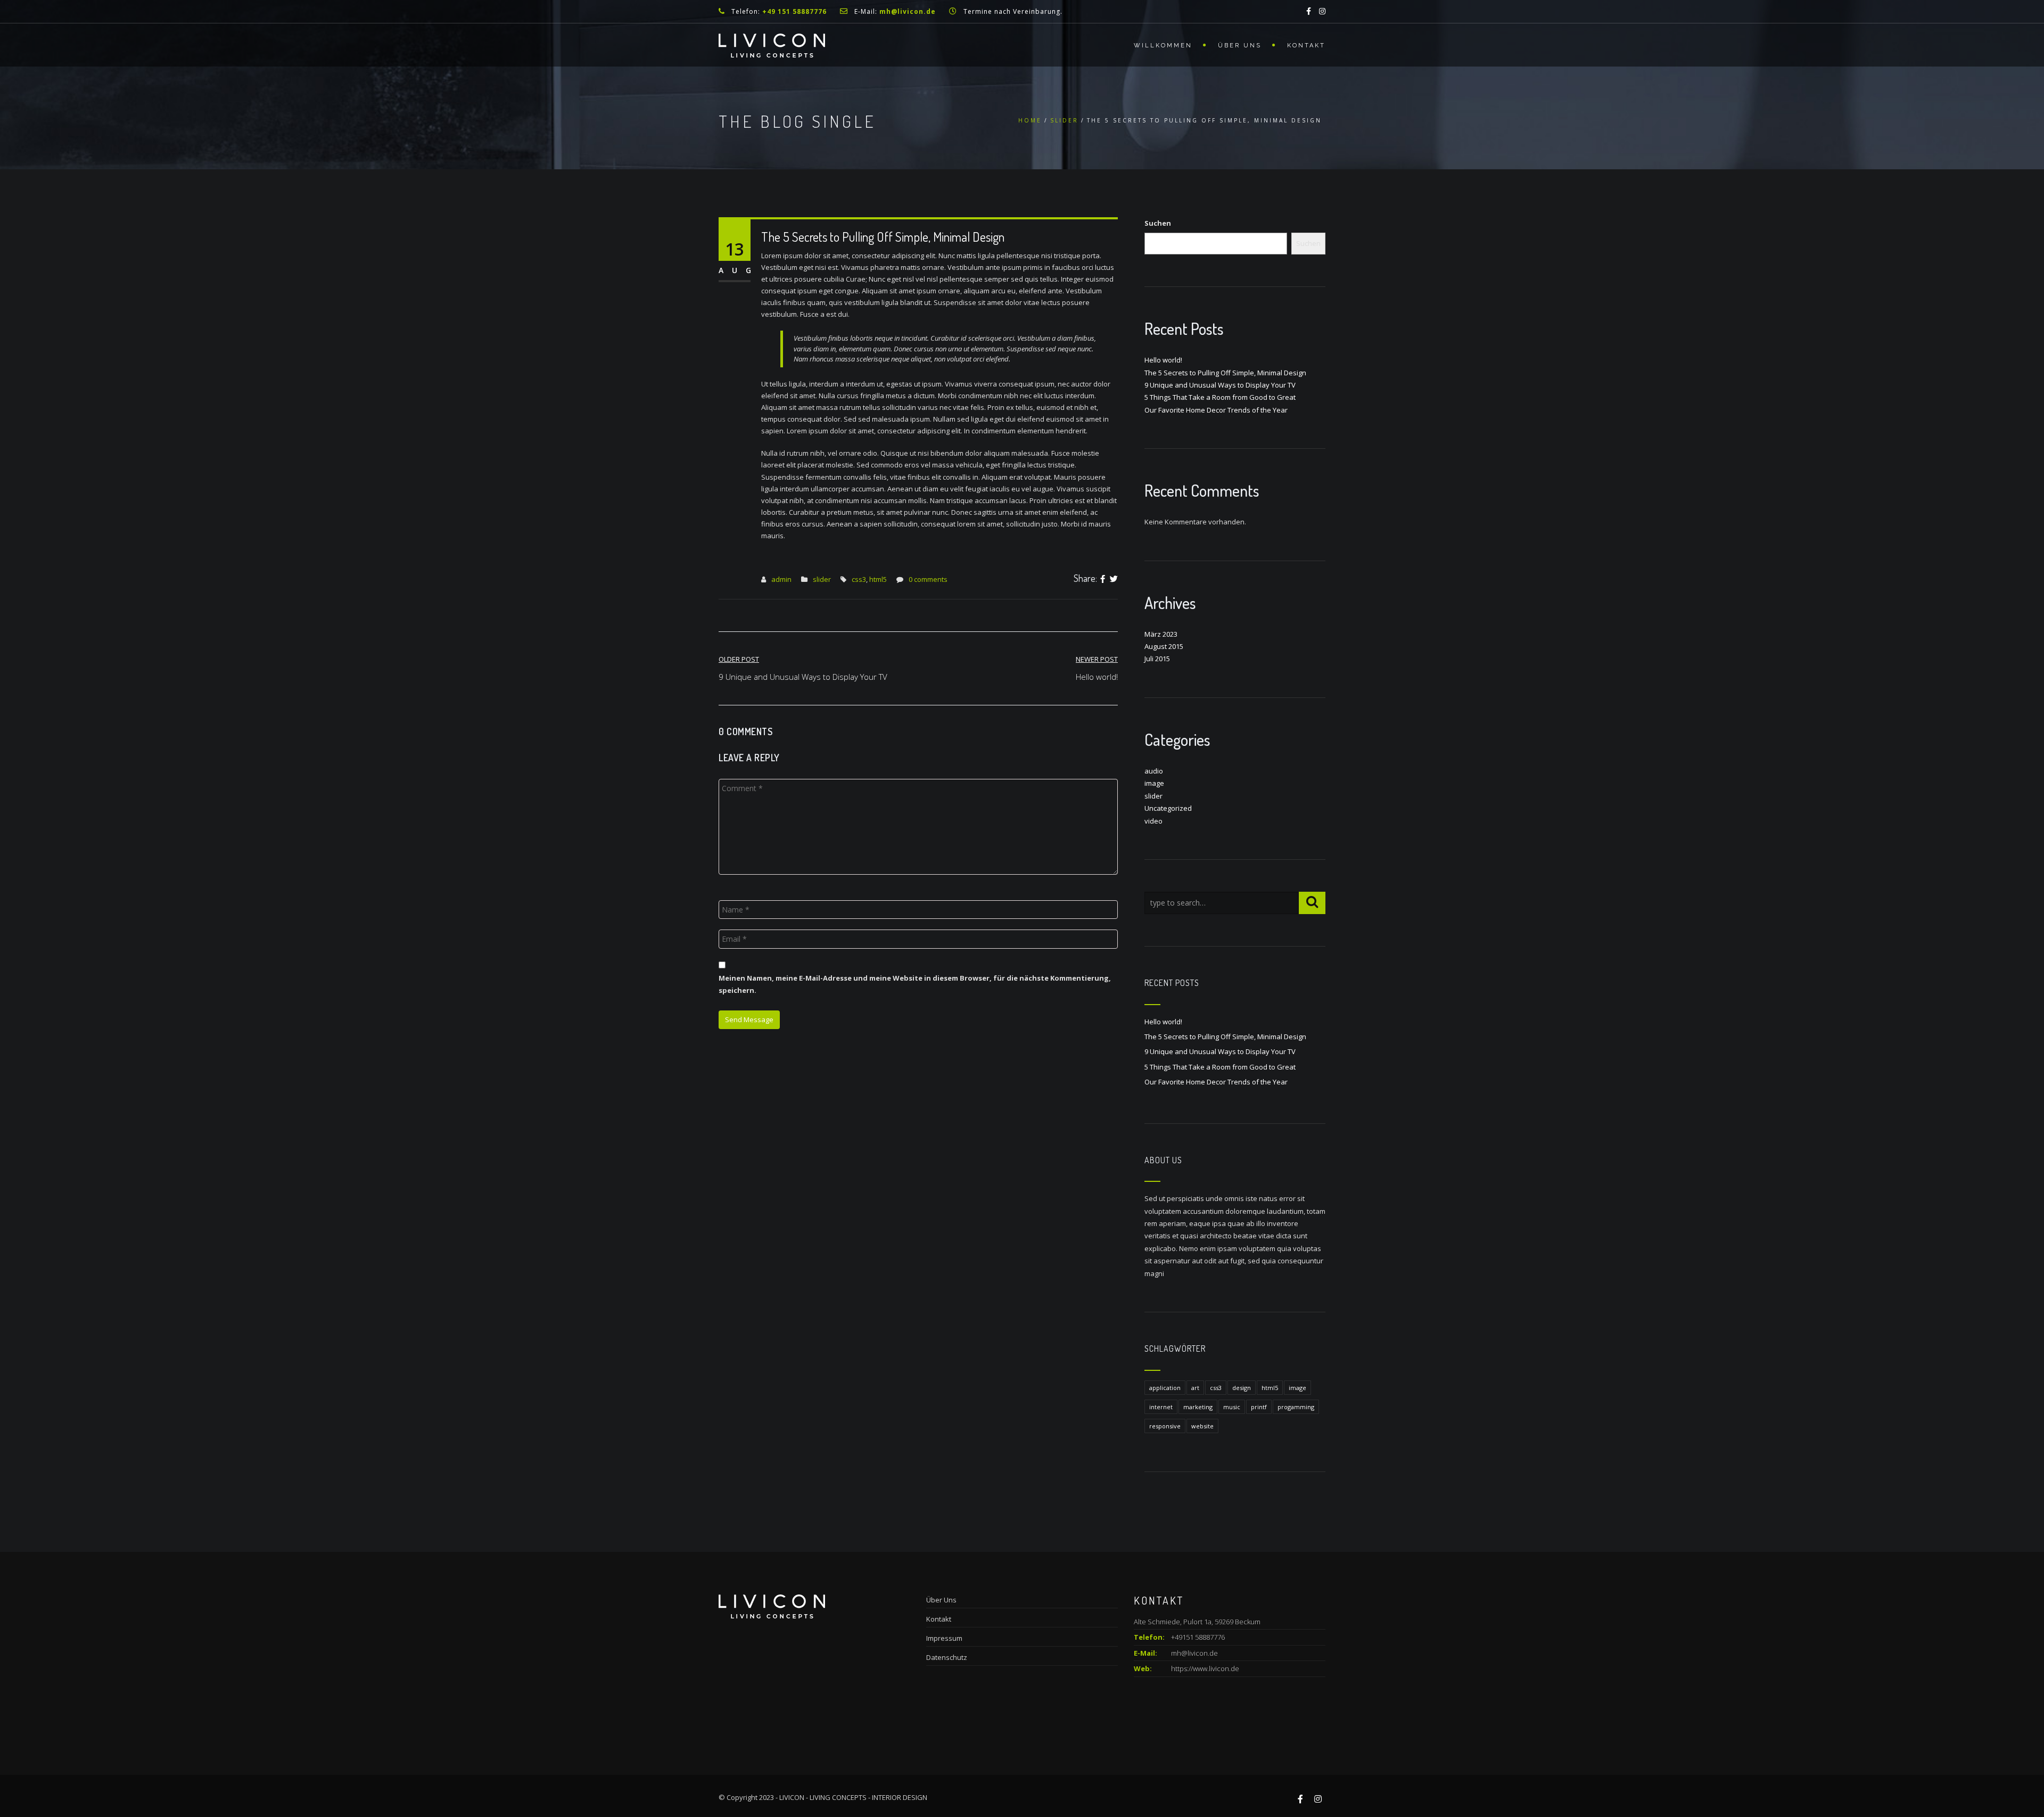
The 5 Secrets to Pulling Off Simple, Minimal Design (1225, 373)
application (1165, 1388)
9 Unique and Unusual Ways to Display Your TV (1220, 385)
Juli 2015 (1157, 659)
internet (1161, 1407)
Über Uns (1240, 46)
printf (1259, 1407)
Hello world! (1163, 360)
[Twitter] (1114, 579)
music (1232, 1407)
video (1153, 821)
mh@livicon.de (1194, 1653)
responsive (1165, 1426)
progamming (1296, 1407)
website (1202, 1426)
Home (1030, 120)
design (1242, 1388)
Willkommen (1163, 46)
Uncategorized (1168, 808)
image (1154, 783)
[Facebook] (1103, 579)
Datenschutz (947, 1657)
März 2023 (1161, 634)
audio (1154, 771)
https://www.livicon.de (1205, 1668)
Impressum (944, 1638)
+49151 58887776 (1179, 1637)
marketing (1198, 1407)
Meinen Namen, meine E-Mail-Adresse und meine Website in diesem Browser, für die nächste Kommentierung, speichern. (915, 984)
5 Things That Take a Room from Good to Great (1220, 397)
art (1195, 1388)
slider (1064, 120)
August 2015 (1164, 646)
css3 (859, 579)
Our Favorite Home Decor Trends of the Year (1216, 410)
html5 (878, 579)
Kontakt (1306, 46)
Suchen (1158, 223)
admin (781, 579)
